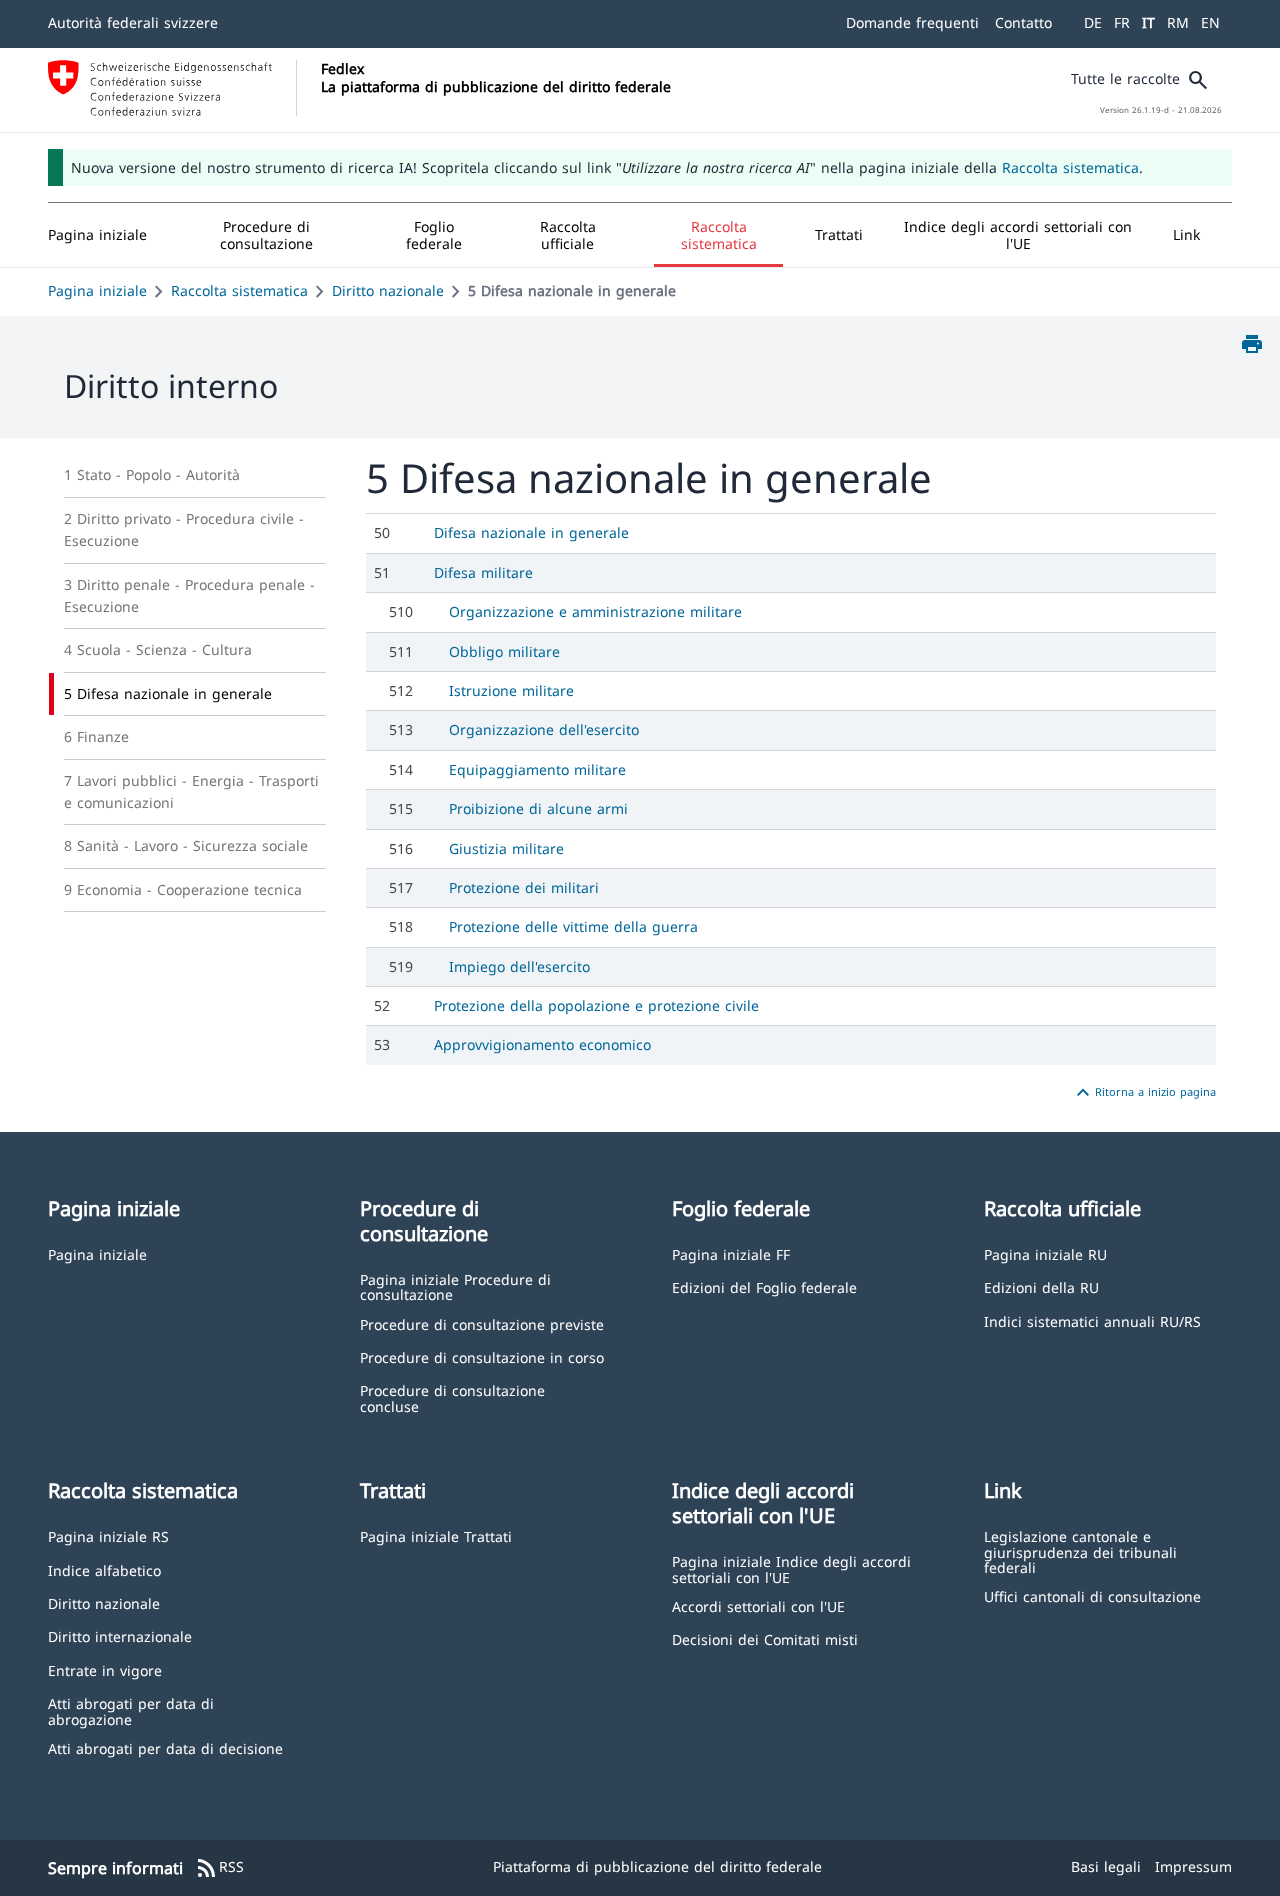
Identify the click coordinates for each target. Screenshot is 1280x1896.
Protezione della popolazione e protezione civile (596, 1005)
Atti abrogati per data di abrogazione (131, 1710)
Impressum (1193, 1866)
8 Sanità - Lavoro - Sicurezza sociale (186, 845)
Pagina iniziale (97, 290)
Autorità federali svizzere (133, 22)
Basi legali (1106, 1866)
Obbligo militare (504, 651)
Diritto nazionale (388, 290)
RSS (219, 1868)
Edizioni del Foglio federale (764, 1286)
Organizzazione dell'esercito (544, 729)
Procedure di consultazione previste (482, 1323)
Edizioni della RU (1041, 1286)
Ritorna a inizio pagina (1143, 1093)
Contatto (1023, 22)
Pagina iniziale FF (731, 1253)
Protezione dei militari (524, 887)
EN (1210, 22)
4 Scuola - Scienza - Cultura (158, 649)
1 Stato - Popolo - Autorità (152, 474)
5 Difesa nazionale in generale (168, 693)
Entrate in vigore (105, 1669)
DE (1093, 22)
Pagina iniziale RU (1045, 1253)
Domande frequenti (912, 22)
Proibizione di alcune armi (538, 808)
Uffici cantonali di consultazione (1092, 1595)
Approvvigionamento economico (542, 1044)
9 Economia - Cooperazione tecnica (183, 889)
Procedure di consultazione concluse (452, 1397)
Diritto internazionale (120, 1635)
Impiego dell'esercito (519, 966)
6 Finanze (96, 736)
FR (1122, 22)
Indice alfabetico (104, 1569)
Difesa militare (483, 572)
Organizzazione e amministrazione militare (595, 611)
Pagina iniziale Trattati (436, 1535)
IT (1148, 22)
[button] (267, 235)
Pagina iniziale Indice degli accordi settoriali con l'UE (791, 1568)
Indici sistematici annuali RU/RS (1092, 1320)
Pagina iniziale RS (108, 1535)
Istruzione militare (511, 690)
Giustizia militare (506, 848)
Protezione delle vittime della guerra (573, 926)
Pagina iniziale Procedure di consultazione (455, 1286)
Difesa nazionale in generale (531, 532)
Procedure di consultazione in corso (482, 1356)
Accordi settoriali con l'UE (758, 1605)
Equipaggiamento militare (537, 769)
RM (1178, 22)
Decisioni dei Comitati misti (765, 1638)
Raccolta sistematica (1070, 167)
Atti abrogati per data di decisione (165, 1747)
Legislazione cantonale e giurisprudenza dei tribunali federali (1080, 1551)
